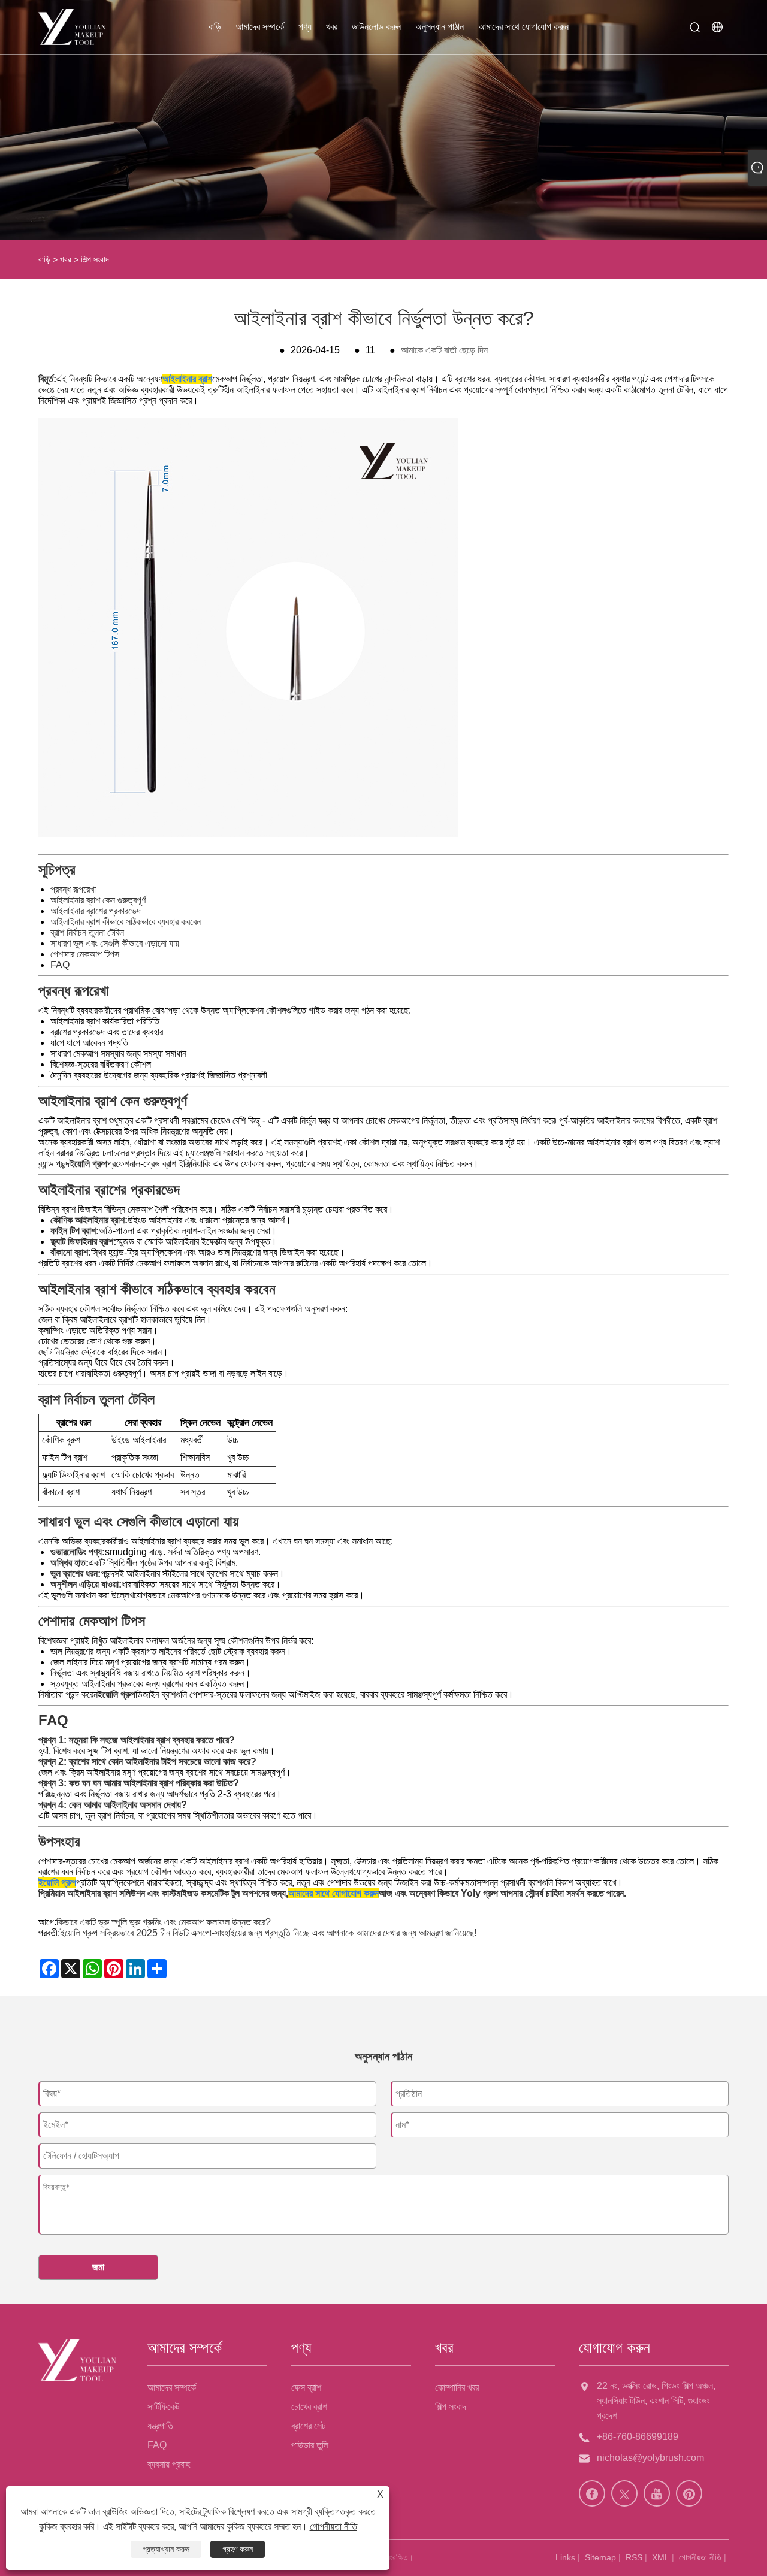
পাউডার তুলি (310, 2445)
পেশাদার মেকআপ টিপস (85, 954)
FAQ (60, 965)
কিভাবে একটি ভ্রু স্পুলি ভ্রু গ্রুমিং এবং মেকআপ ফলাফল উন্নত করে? (164, 1922)
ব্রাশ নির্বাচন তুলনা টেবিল (87, 932)
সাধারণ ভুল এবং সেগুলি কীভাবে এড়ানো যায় (115, 943)
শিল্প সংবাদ (95, 259)
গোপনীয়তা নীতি (700, 2557)
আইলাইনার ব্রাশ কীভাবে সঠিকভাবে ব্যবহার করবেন (126, 922)
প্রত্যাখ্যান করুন (166, 2549)
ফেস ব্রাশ (306, 2388)
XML (661, 2557)
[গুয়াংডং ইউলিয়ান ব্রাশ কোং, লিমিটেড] (72, 27)
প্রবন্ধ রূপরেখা (73, 889)
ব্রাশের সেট (308, 2426)
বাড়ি (215, 27)
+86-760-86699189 (638, 2437)
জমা (98, 2267)
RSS (634, 2557)
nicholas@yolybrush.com (650, 2458)
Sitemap (600, 2557)
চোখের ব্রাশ (309, 2407)
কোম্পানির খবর (457, 2388)
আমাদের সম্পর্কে (260, 27)
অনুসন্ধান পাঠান (440, 27)
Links (565, 2557)
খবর (332, 27)
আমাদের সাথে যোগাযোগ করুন (523, 27)
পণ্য (305, 27)
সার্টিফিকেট (163, 2407)
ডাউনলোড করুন (376, 27)
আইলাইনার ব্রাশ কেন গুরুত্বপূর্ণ (98, 900)
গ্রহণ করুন (238, 2549)
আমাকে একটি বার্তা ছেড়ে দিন (444, 350)
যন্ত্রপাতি (160, 2426)
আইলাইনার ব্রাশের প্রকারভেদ (96, 911)
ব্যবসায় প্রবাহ (169, 2464)
